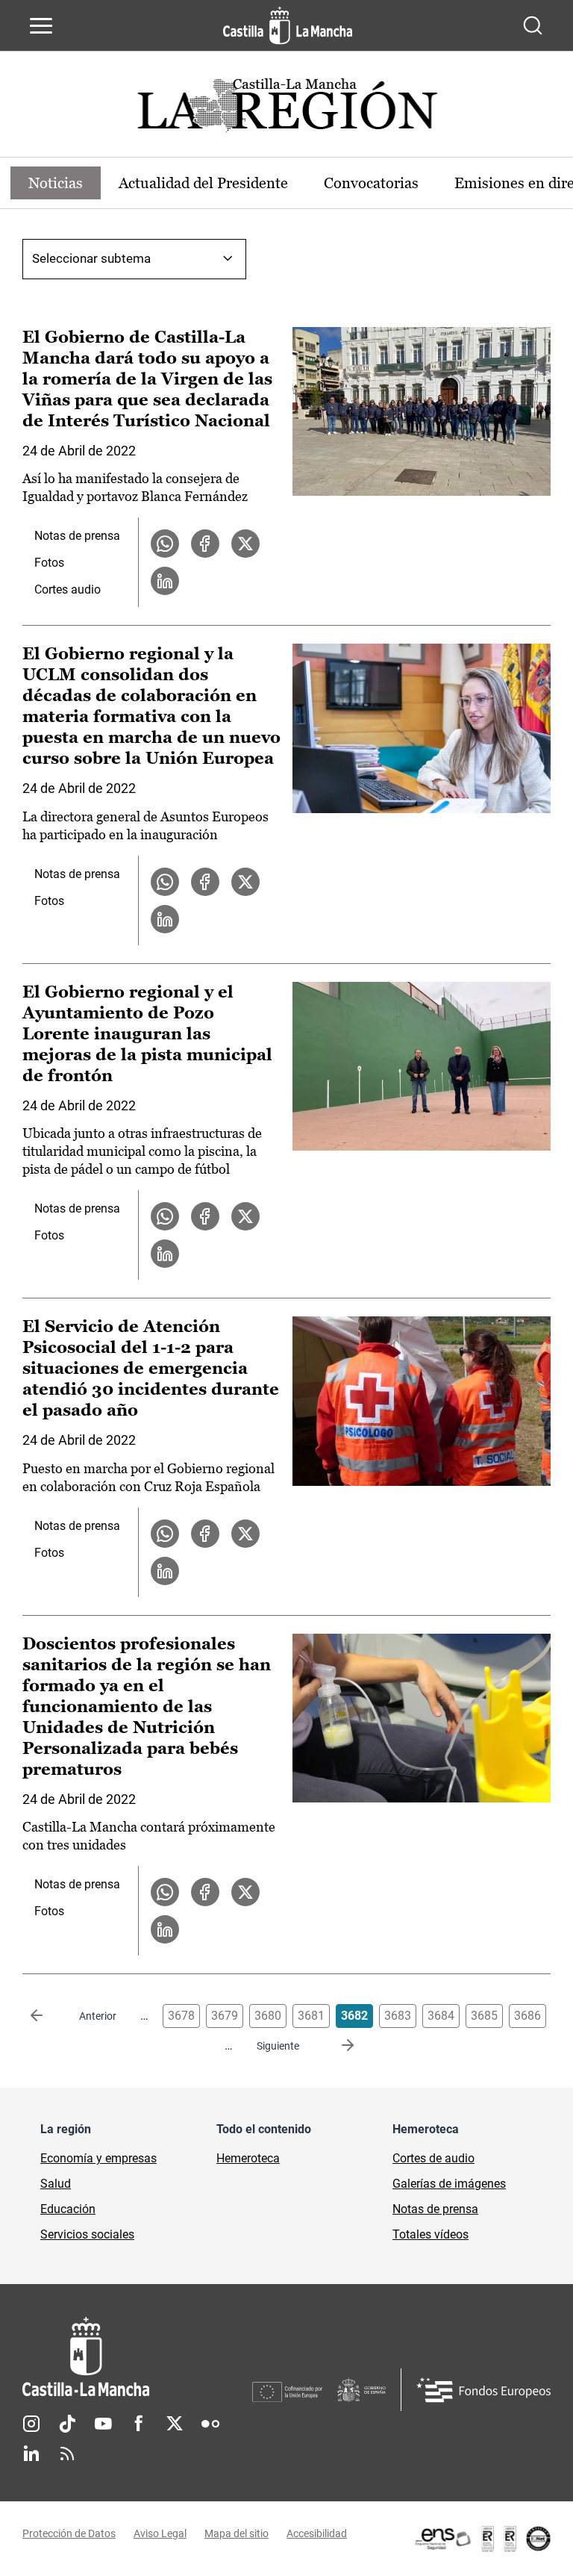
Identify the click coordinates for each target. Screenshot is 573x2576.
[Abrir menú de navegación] (41, 25)
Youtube (103, 2424)
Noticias (56, 183)
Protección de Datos (69, 2533)
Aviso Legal (160, 2533)
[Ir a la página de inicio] (288, 25)
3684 (441, 2016)
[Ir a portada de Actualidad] (286, 109)
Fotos (49, 563)
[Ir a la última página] (336, 2046)
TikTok (67, 2424)
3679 (225, 2016)
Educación (68, 2209)
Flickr (210, 2424)
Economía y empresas (98, 2158)
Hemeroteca (248, 2158)
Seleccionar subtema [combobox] (91, 258)
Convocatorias (371, 183)
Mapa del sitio (237, 2533)
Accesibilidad (317, 2533)
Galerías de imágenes (449, 2184)
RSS (67, 2454)
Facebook (139, 2424)
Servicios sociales (87, 2234)
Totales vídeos (430, 2234)
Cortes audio (68, 589)
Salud (56, 2184)
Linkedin (31, 2454)
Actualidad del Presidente (203, 183)
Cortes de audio (433, 2158)
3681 (311, 2016)
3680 (268, 2016)
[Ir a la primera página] (48, 2016)
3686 (527, 2016)
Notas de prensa (77, 536)
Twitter (175, 2424)
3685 (484, 2016)
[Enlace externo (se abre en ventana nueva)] (482, 2539)
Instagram (31, 2424)
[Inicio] (137, 2357)
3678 (181, 2016)
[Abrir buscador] (533, 25)
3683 (398, 2016)
